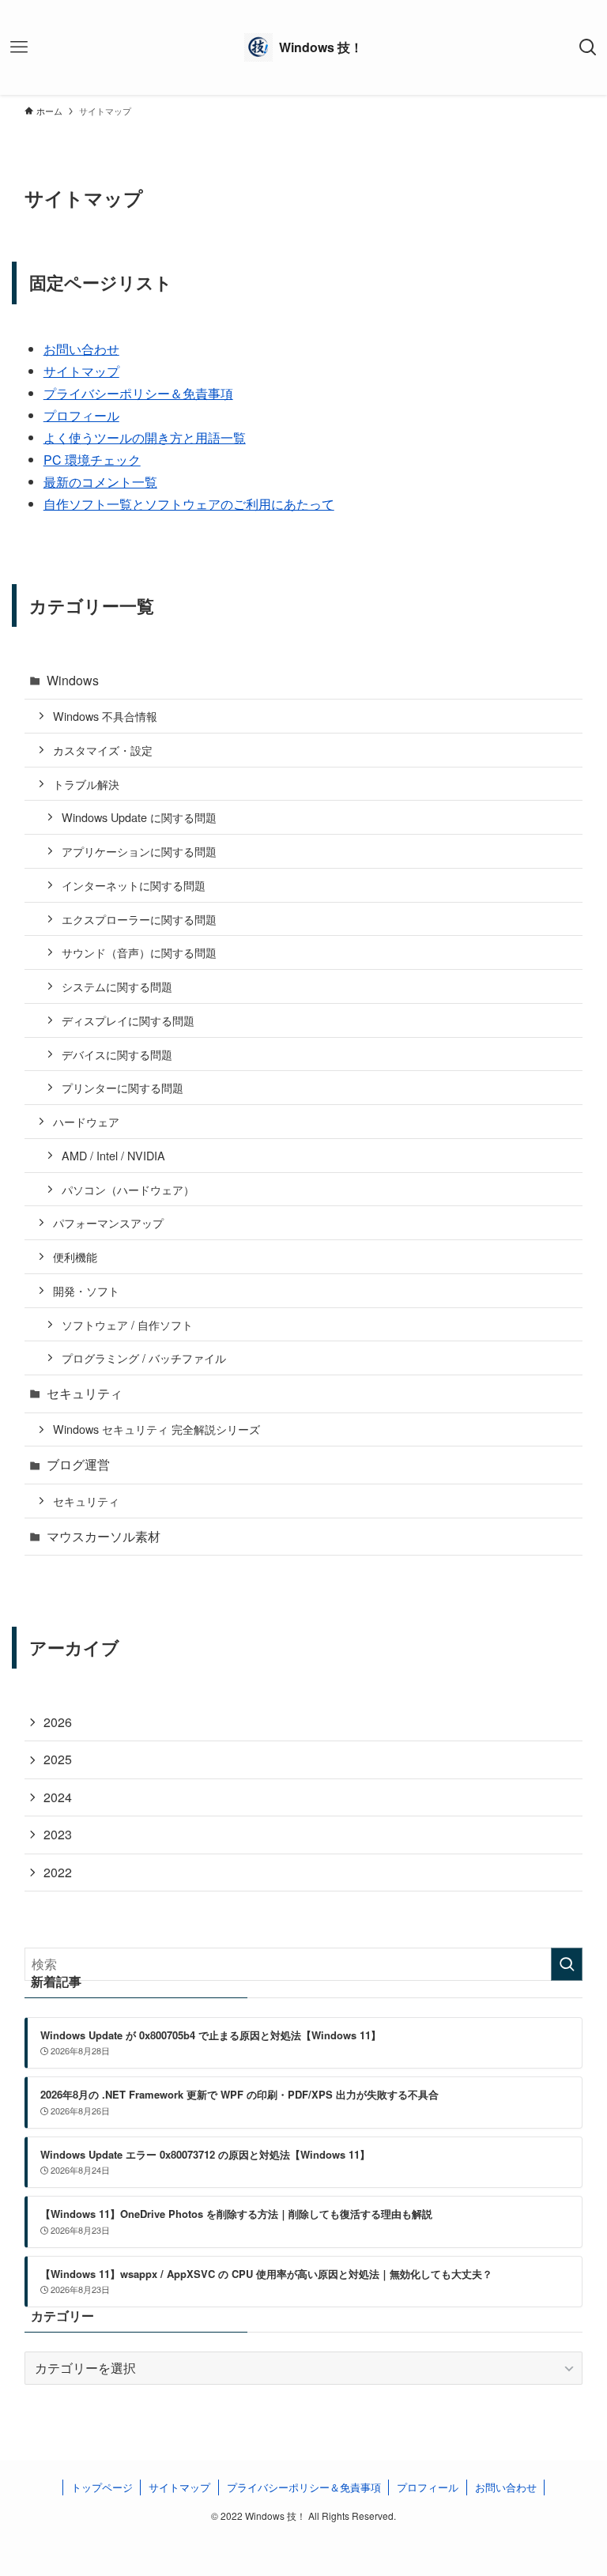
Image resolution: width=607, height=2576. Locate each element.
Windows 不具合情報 (105, 716)
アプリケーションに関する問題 (139, 851)
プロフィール (81, 415)
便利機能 (75, 1256)
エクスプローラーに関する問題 (139, 919)
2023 (58, 1834)
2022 (58, 1872)
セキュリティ (85, 1393)
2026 (58, 1722)
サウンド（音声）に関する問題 (139, 952)
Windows (73, 680)
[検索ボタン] (588, 47)
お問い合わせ (81, 349)
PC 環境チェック (92, 460)
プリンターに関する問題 (123, 1087)
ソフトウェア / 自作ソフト (127, 1324)
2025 (58, 1759)
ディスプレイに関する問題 (128, 1020)
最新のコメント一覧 (100, 482)
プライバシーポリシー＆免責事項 (138, 393)
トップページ (102, 2487)
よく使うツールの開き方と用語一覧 (145, 438)
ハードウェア (86, 1121)
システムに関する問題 (117, 986)
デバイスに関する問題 (117, 1054)
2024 (58, 1797)
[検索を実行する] (567, 1964)
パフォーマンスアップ (108, 1222)
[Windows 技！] (303, 47)
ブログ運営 (78, 1464)
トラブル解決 (86, 784)
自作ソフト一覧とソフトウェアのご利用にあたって (189, 504)
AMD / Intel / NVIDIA (113, 1155)
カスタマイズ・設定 (103, 750)
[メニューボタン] (19, 47)
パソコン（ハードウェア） (128, 1189)
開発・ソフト (86, 1290)
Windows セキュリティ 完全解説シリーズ (156, 1429)
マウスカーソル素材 (104, 1536)
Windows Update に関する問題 (139, 817)
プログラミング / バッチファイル (144, 1358)
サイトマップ (81, 371)
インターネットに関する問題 (134, 885)
